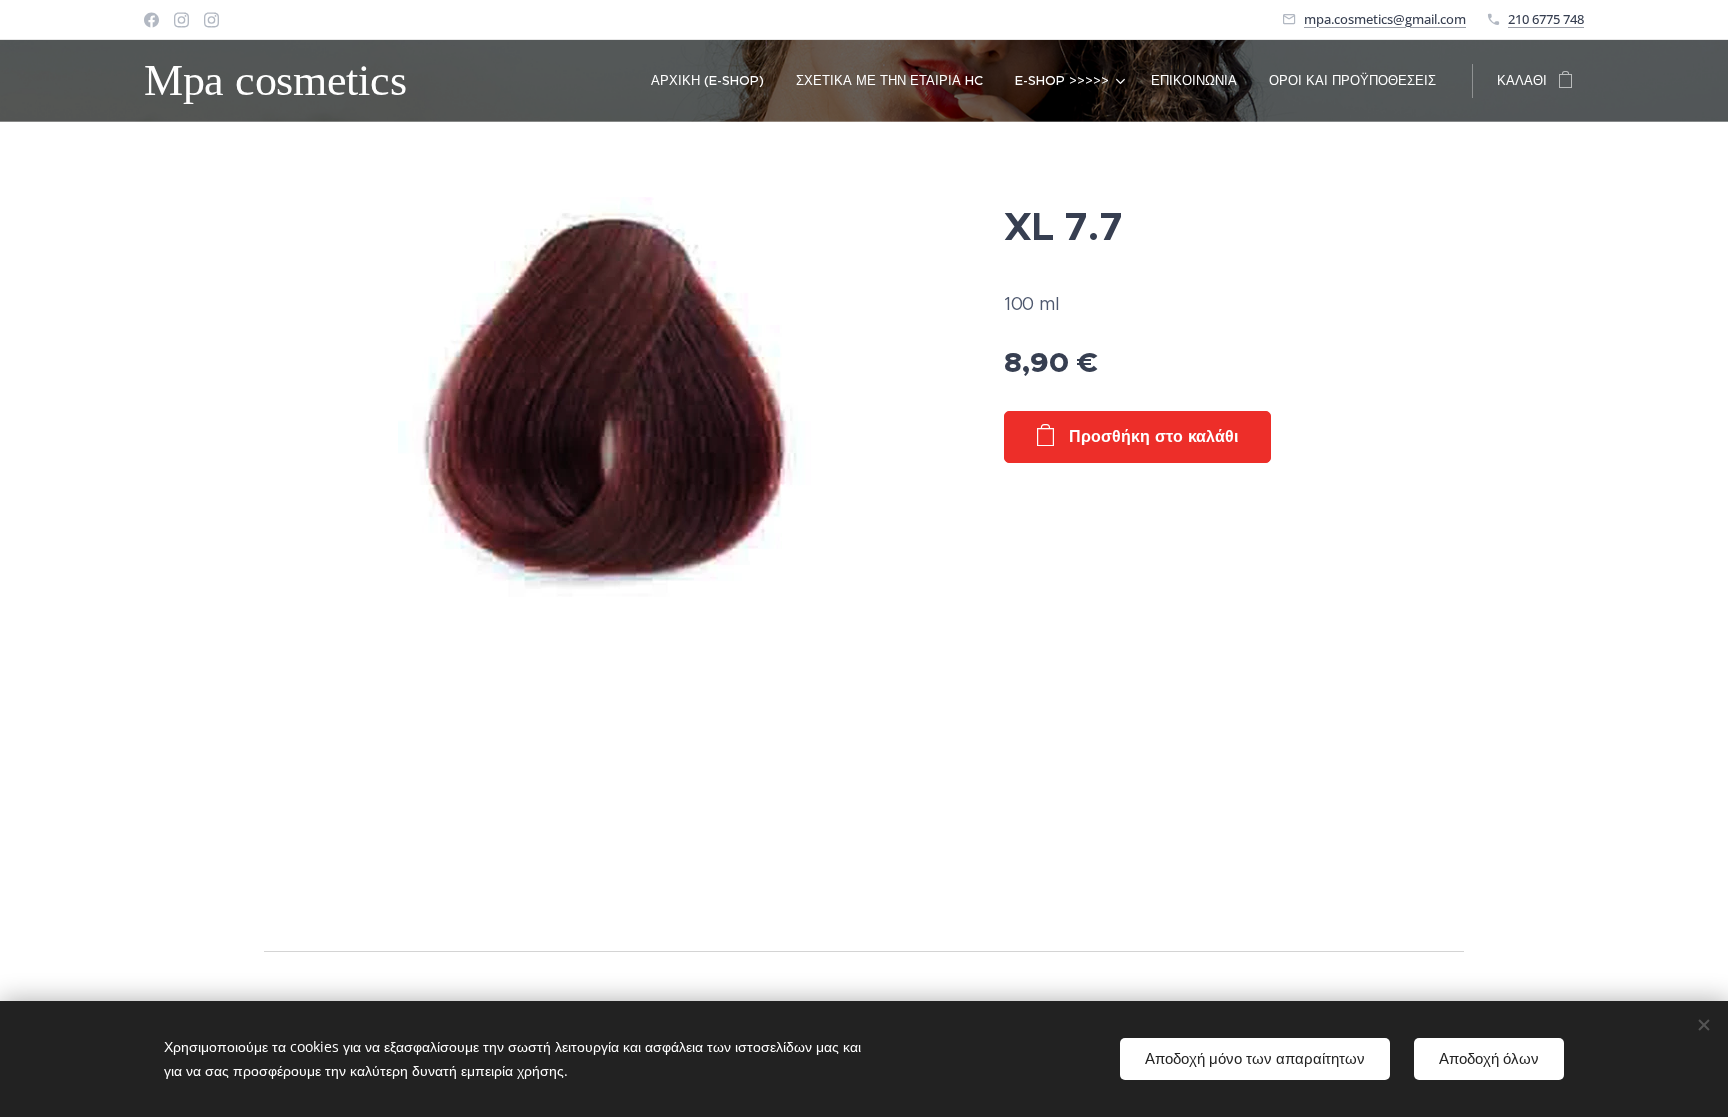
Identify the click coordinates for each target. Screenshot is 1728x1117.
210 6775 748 (1546, 19)
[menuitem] (713, 81)
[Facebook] (151, 20)
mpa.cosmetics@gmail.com (1385, 19)
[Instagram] (181, 20)
